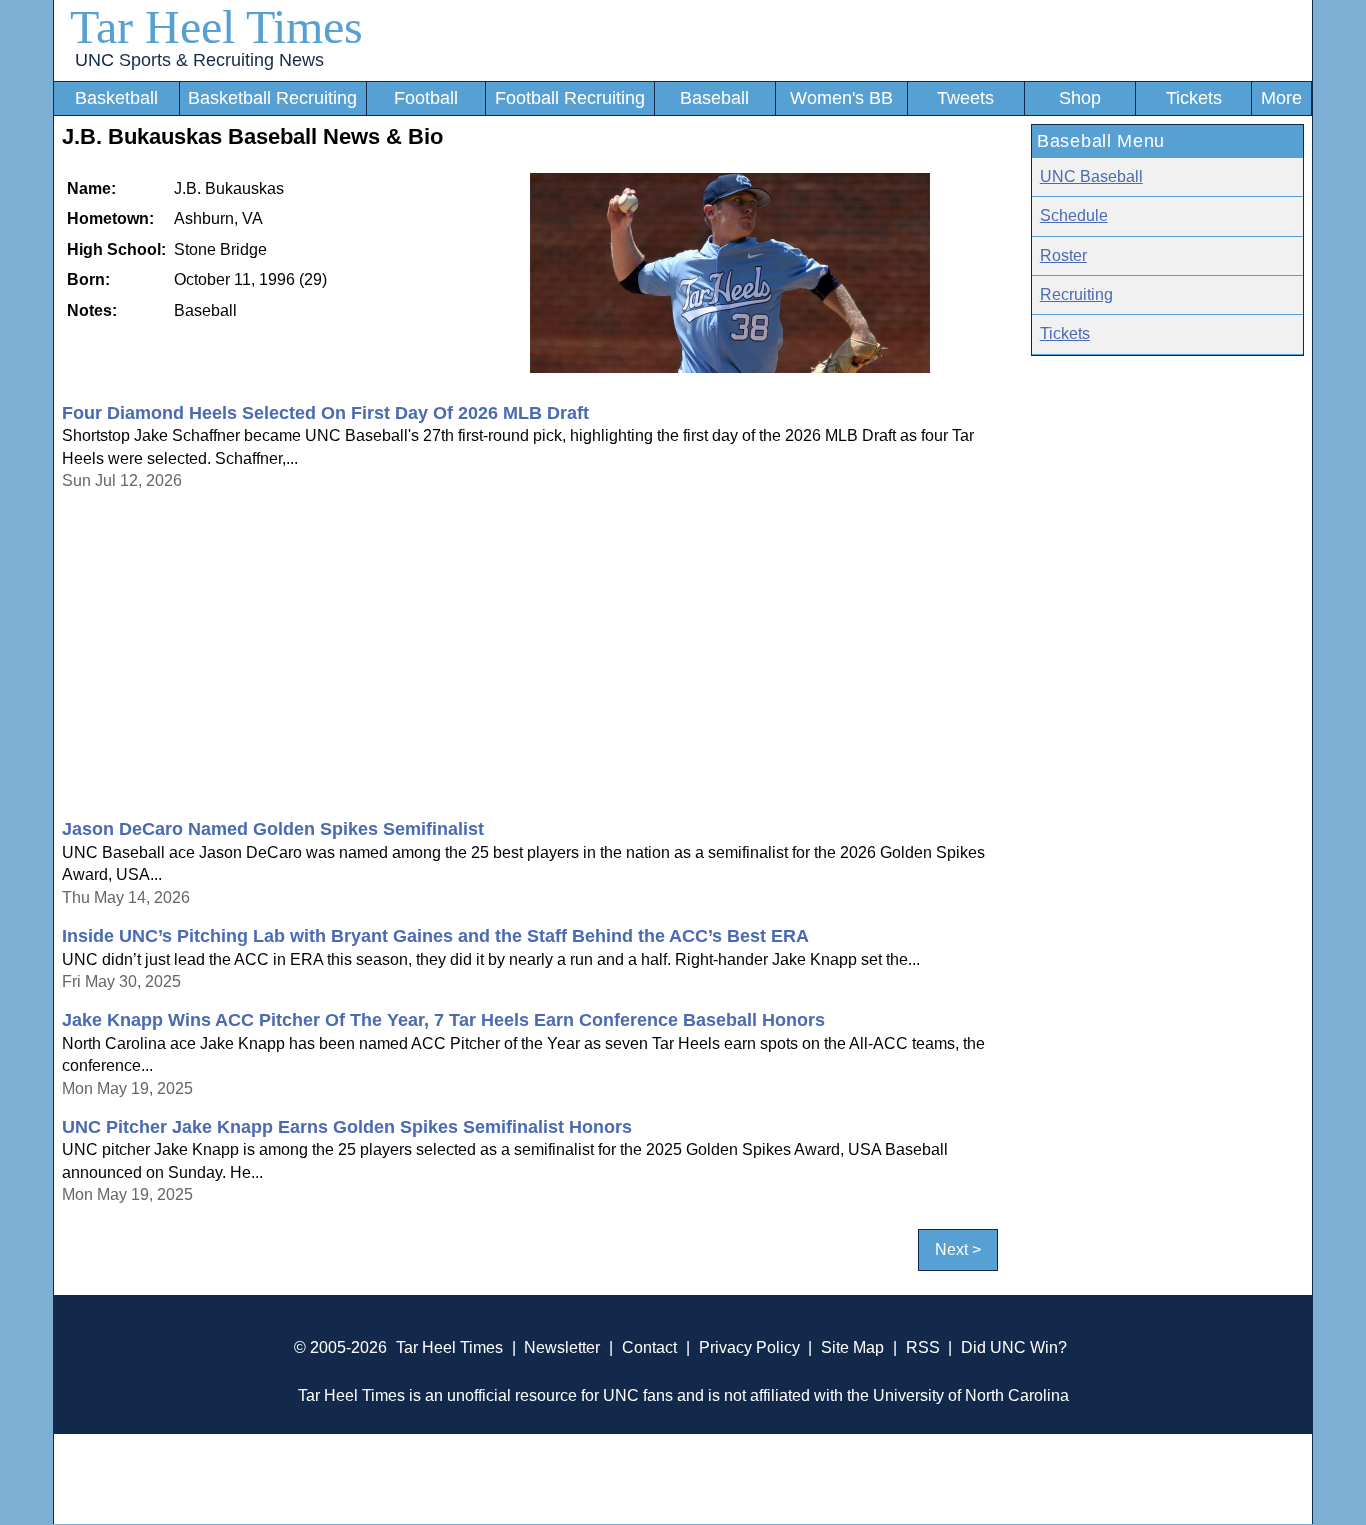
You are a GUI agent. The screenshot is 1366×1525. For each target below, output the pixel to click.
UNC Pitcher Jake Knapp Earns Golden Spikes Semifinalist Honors (347, 1127)
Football (426, 98)
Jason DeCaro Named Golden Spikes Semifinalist (273, 829)
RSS (923, 1347)
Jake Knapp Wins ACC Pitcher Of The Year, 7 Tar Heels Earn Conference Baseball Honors (443, 1020)
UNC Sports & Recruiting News (199, 60)
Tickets (1194, 98)
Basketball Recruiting (272, 98)
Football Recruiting (570, 98)
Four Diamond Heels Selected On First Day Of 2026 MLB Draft (325, 413)
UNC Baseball (1091, 176)
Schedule (1074, 215)
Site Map (852, 1347)
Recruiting (1076, 294)
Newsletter (562, 1347)
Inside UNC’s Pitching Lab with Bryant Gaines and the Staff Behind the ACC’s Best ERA (435, 936)
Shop (1080, 98)
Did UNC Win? (1014, 1347)
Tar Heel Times (216, 26)
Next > (958, 1250)
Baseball (714, 98)
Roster (1063, 255)
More (1281, 98)
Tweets (965, 98)
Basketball (116, 98)
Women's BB (841, 98)
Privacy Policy (749, 1347)
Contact (649, 1347)
